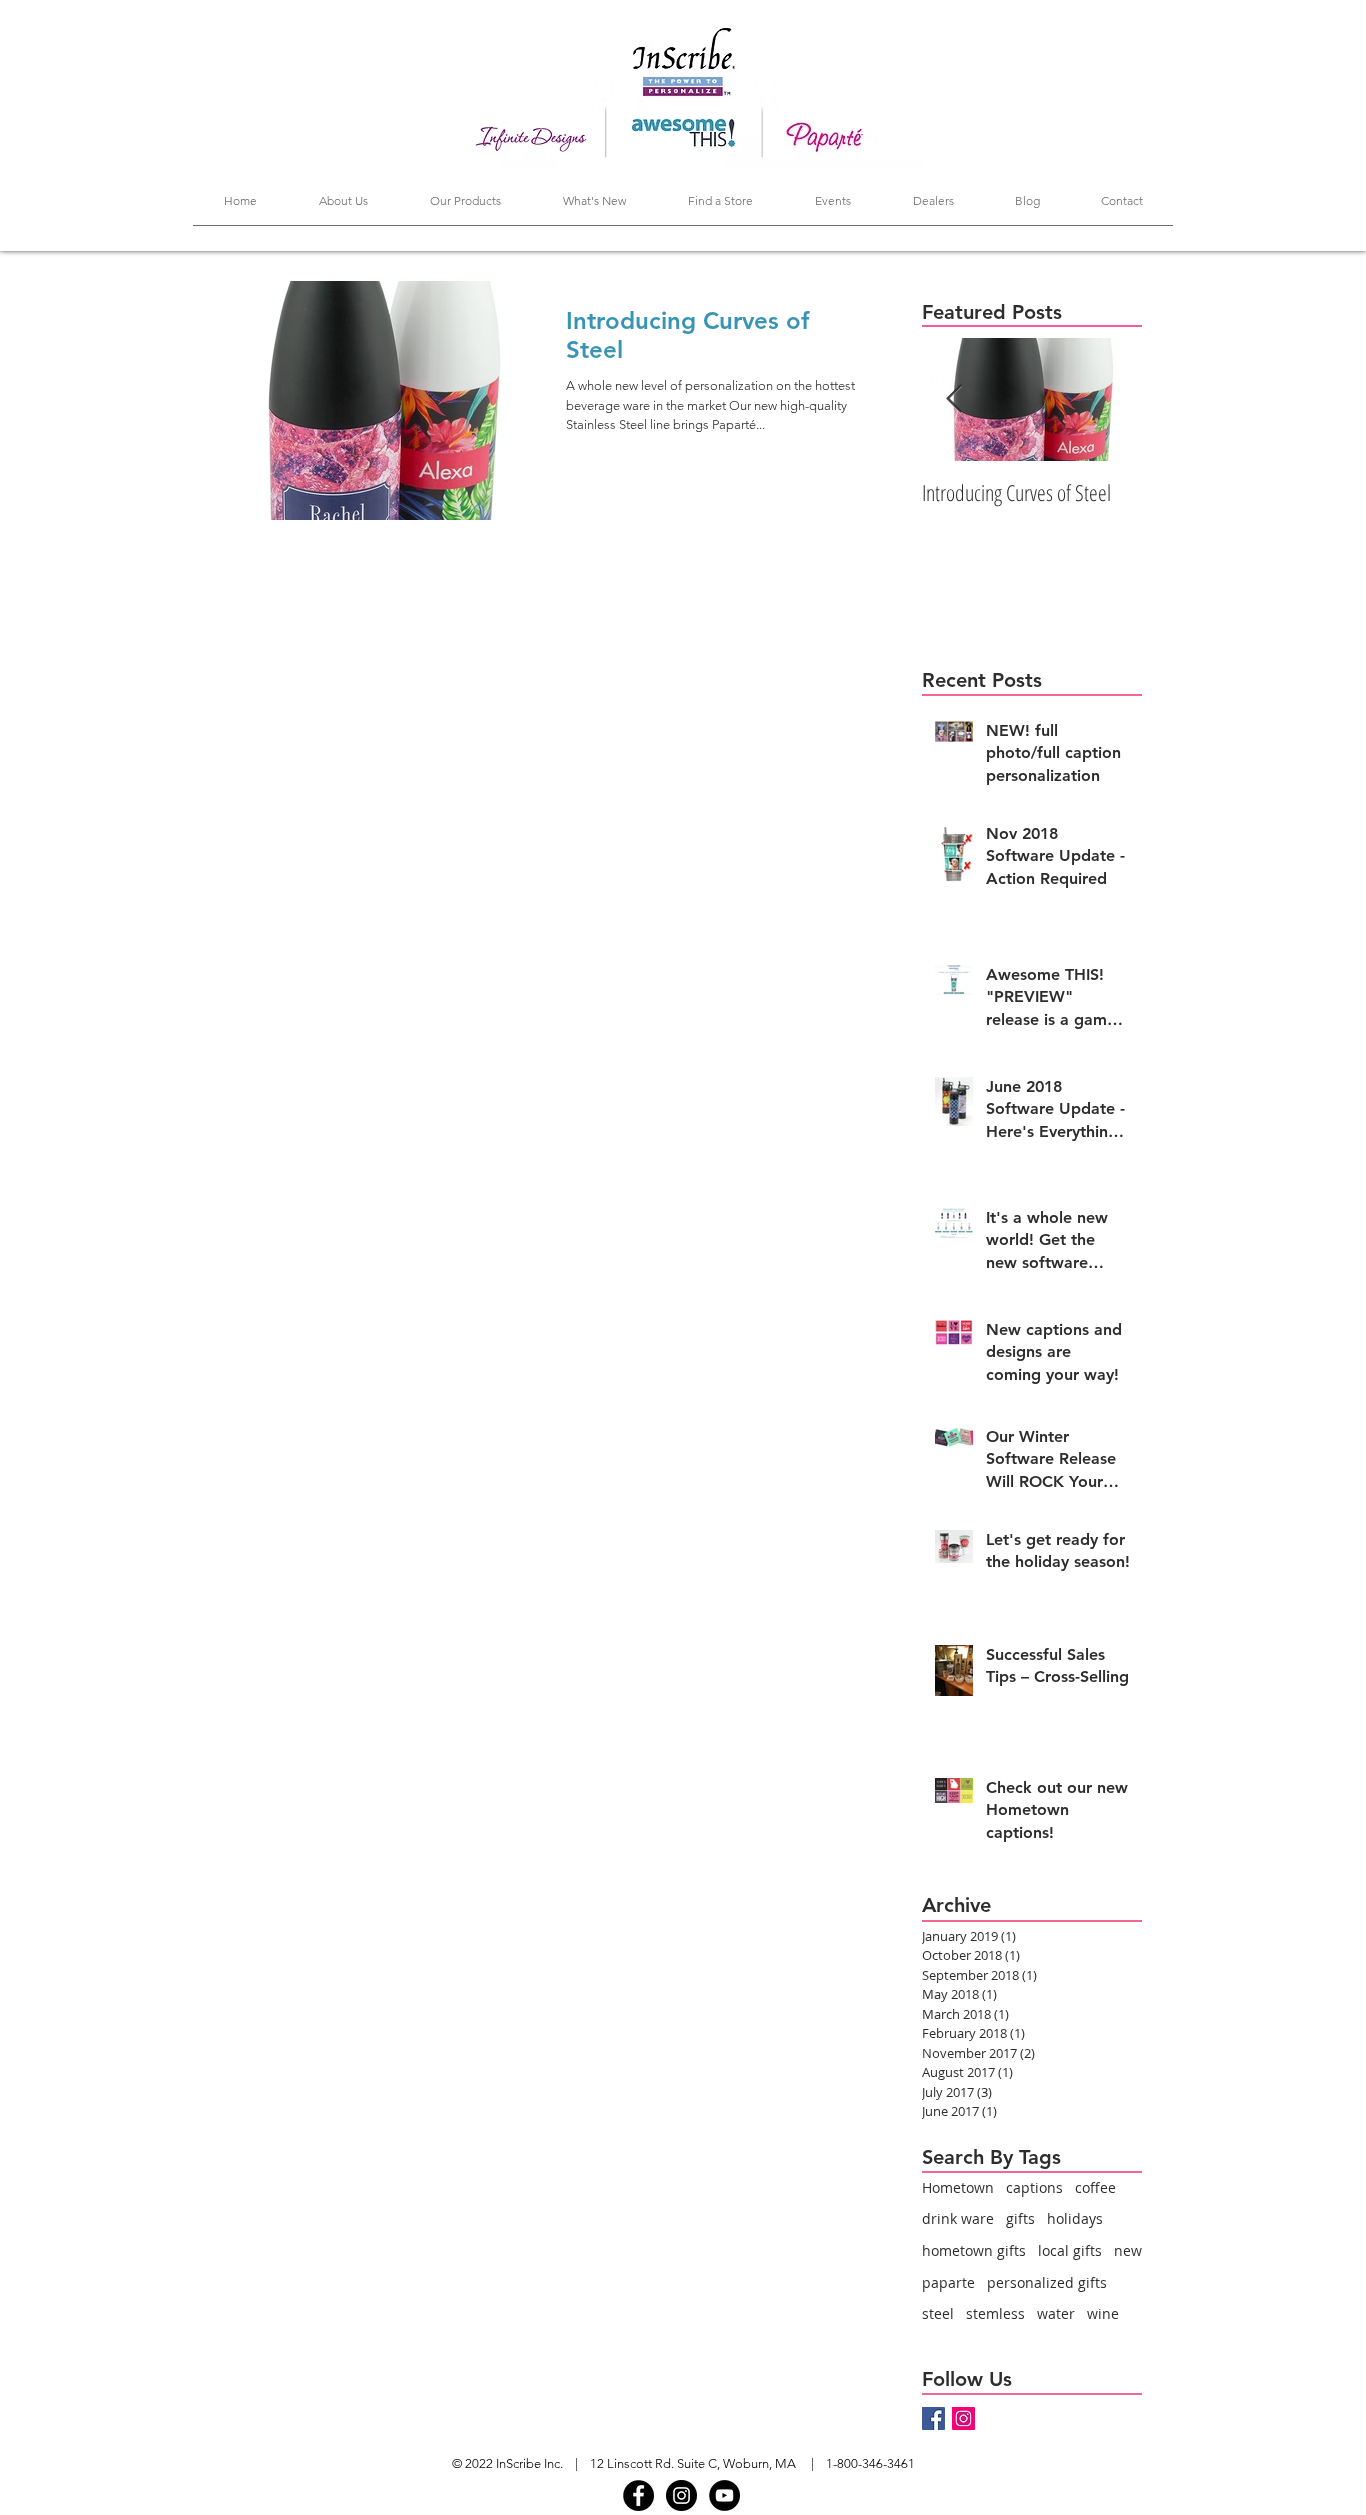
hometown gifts (974, 2250)
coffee (1095, 2187)
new (1128, 2250)
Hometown (958, 2187)
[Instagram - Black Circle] (681, 2495)
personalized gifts (1047, 2282)
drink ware (958, 2218)
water (1056, 2313)
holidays (1075, 2218)
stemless (995, 2313)
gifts (1020, 2218)
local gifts (1070, 2250)
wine (1103, 2313)
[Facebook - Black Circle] (638, 2495)
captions (1034, 2187)
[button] (465, 207)
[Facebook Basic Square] (933, 2418)
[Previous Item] (954, 399)
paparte (948, 2282)
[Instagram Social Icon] (963, 2418)
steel (938, 2313)
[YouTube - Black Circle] (724, 2495)
